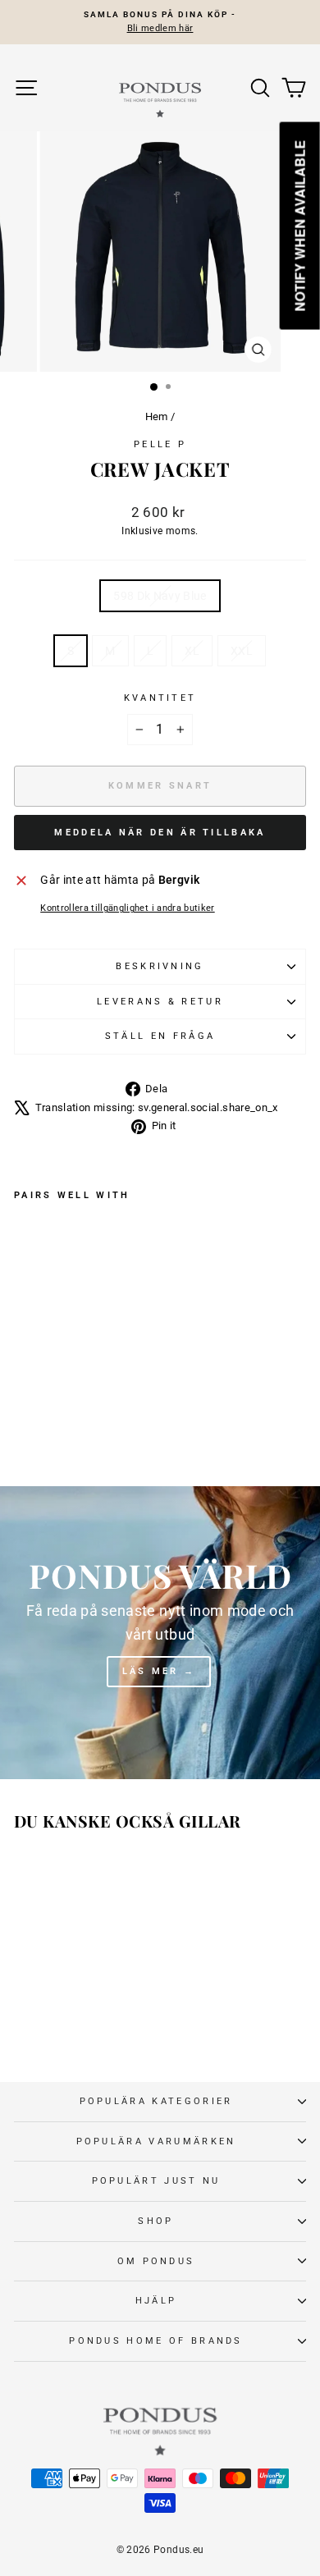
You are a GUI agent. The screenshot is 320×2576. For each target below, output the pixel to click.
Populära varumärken (156, 2141)
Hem (157, 416)
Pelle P (160, 444)
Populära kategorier (156, 2101)
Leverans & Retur (160, 1002)
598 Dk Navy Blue (160, 596)
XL (192, 651)
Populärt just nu (156, 2181)
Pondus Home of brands (156, 2341)
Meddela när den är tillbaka (160, 833)
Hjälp (156, 2301)
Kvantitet (160, 698)
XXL (242, 651)
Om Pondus (156, 2261)
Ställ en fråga (160, 1036)
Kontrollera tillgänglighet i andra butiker (128, 908)
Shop (155, 2221)
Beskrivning (160, 966)
